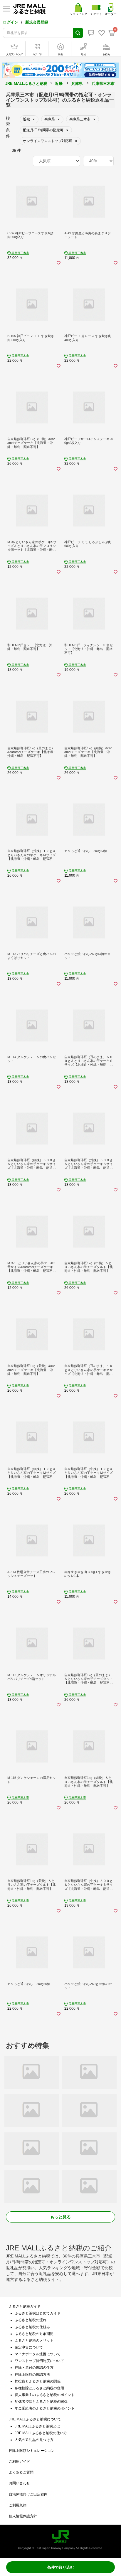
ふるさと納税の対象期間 (34, 2334)
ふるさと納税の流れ (31, 2320)
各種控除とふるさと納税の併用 (39, 2388)
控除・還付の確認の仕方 (34, 2368)
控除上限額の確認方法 (32, 2375)
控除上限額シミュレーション (32, 2451)
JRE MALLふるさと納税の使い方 (41, 2433)
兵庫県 (77, 84)
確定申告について (29, 2347)
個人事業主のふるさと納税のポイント (45, 2395)
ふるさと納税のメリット (34, 2341)
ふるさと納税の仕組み (32, 2327)
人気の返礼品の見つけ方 (34, 2440)
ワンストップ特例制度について (39, 2361)
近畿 (59, 84)
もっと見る (60, 2217)
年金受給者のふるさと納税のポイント (45, 2408)
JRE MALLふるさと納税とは (37, 2426)
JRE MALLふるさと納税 (26, 84)
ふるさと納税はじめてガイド (38, 2313)
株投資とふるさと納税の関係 (38, 2381)
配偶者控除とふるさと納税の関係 (41, 2402)
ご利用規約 (18, 2505)
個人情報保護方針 (23, 2516)
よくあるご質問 (21, 2472)
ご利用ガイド (19, 2461)
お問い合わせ (19, 2483)
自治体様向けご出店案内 (28, 2494)
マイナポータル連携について (38, 2354)
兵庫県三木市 (103, 84)
